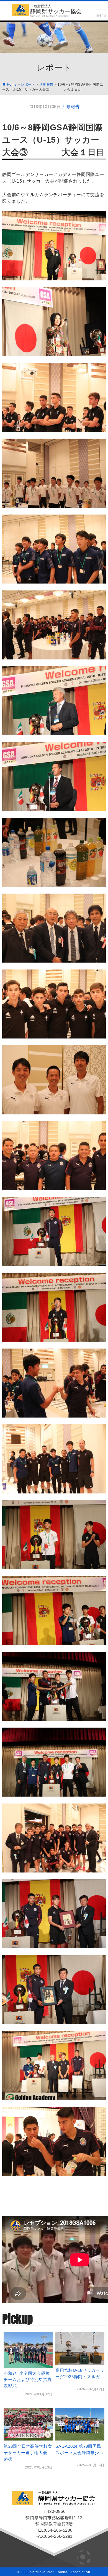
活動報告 (71, 107)
